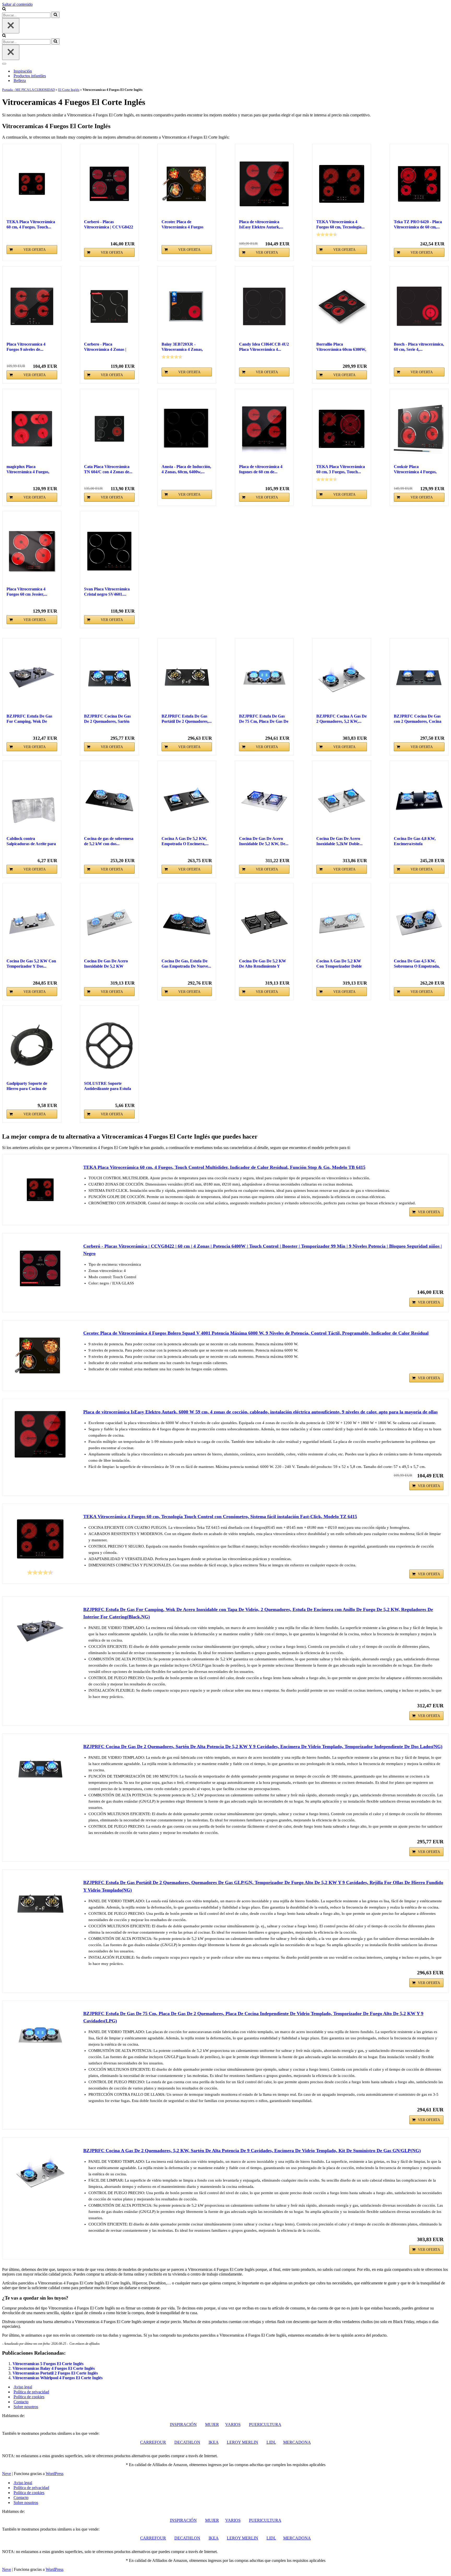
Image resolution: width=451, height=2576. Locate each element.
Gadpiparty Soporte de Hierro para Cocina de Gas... (27, 1086)
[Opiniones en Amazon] (327, 234)
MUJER (212, 2424)
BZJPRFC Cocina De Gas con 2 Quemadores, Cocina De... (418, 719)
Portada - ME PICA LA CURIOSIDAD (28, 90)
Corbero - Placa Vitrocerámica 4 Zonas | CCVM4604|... (105, 347)
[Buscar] (4, 9)
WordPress (55, 2474)
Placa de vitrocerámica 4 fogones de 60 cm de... (261, 469)
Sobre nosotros (26, 2407)
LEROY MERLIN (242, 2442)
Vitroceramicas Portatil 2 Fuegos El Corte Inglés (55, 2373)
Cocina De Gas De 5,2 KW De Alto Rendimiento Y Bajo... (263, 964)
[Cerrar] (11, 26)
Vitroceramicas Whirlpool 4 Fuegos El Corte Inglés (58, 2378)
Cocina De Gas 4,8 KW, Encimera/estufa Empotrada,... (415, 841)
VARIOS (233, 2424)
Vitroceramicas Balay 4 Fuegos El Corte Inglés (54, 2368)
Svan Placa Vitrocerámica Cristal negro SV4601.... (107, 592)
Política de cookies (29, 2397)
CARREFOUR (153, 2442)
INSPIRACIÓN (183, 2424)
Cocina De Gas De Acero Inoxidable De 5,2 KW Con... (106, 964)
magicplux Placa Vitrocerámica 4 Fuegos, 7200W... (28, 469)
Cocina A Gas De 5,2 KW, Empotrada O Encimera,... (185, 841)
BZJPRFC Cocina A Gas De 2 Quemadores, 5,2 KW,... (342, 719)
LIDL (271, 2442)
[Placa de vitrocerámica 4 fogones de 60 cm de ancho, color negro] (264, 429)
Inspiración (23, 71)
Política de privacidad (31, 2392)
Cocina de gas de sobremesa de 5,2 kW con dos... (109, 841)
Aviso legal (23, 2387)
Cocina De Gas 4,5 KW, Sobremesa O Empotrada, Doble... (417, 964)
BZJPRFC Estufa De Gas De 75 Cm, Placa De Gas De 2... (264, 719)
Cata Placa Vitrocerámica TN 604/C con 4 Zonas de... (108, 469)
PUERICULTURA (265, 2424)
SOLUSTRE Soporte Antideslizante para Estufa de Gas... (108, 1086)
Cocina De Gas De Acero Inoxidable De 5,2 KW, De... (264, 841)
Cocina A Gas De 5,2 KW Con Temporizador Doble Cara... (339, 964)
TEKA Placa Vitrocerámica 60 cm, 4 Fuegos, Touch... (31, 224)
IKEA (213, 2442)
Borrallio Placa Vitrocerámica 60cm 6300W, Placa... (341, 347)
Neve (7, 2474)
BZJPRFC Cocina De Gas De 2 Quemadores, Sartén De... (107, 719)
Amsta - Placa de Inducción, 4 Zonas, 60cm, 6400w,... (186, 469)
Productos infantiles (30, 76)
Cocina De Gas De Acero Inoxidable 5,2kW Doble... (339, 841)
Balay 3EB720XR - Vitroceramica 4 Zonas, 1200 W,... (182, 347)
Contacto (21, 2402)
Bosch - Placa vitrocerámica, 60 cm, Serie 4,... (419, 347)
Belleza (20, 81)
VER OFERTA (35, 250)
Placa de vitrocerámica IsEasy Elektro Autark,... (261, 224)
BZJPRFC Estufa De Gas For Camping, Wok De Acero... (29, 719)
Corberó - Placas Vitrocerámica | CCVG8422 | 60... (109, 225)
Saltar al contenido (17, 4)
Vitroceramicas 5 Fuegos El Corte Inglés (48, 2364)
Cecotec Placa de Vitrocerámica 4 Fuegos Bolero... (182, 225)
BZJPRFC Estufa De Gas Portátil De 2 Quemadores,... (187, 719)
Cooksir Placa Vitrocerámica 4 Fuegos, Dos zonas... (415, 469)
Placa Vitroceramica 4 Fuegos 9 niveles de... (26, 347)
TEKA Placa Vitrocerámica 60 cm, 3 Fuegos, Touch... (341, 469)
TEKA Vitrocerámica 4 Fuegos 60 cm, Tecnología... (340, 224)
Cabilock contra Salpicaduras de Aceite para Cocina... (31, 841)
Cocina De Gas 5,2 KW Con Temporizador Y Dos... (31, 964)
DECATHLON (187, 2442)
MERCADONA (297, 2442)
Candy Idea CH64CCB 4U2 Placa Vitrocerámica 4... (264, 347)
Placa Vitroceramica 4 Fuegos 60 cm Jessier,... (27, 592)
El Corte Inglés (69, 90)
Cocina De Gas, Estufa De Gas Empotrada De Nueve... (186, 964)
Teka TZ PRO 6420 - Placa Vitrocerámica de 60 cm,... (418, 224)
